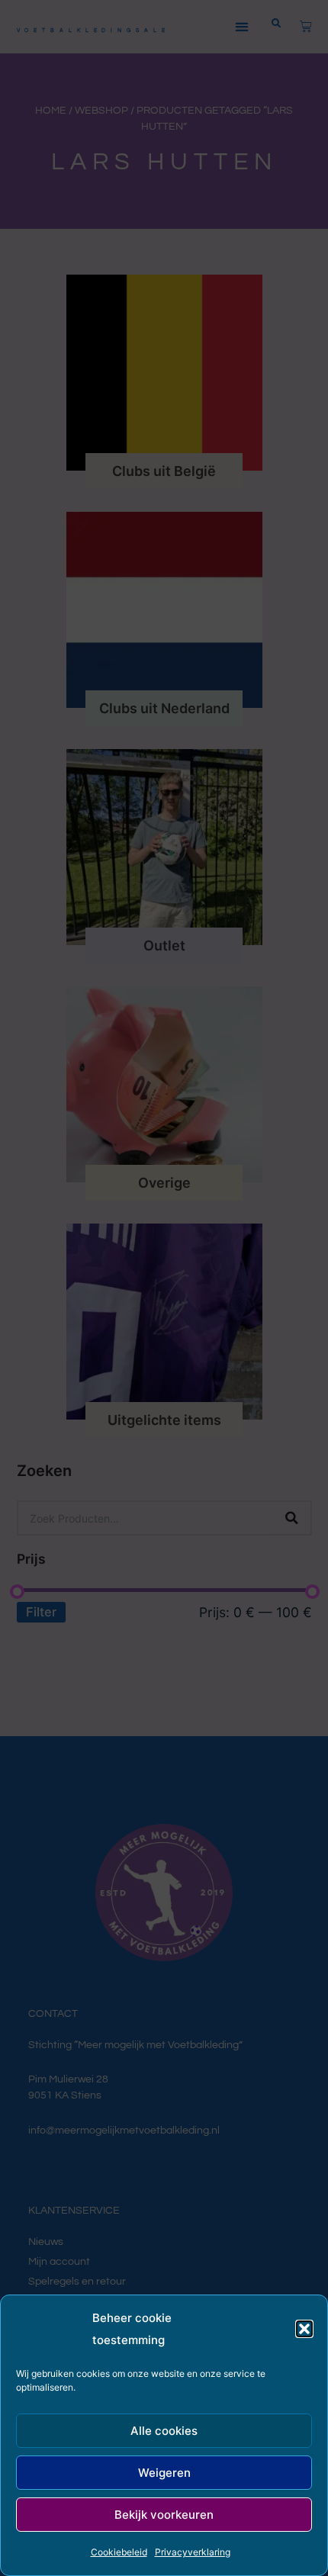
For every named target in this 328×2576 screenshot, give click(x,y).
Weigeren (164, 2473)
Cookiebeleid (119, 2552)
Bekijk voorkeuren (164, 2515)
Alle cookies (164, 2431)
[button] (304, 2329)
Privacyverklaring (193, 2552)
